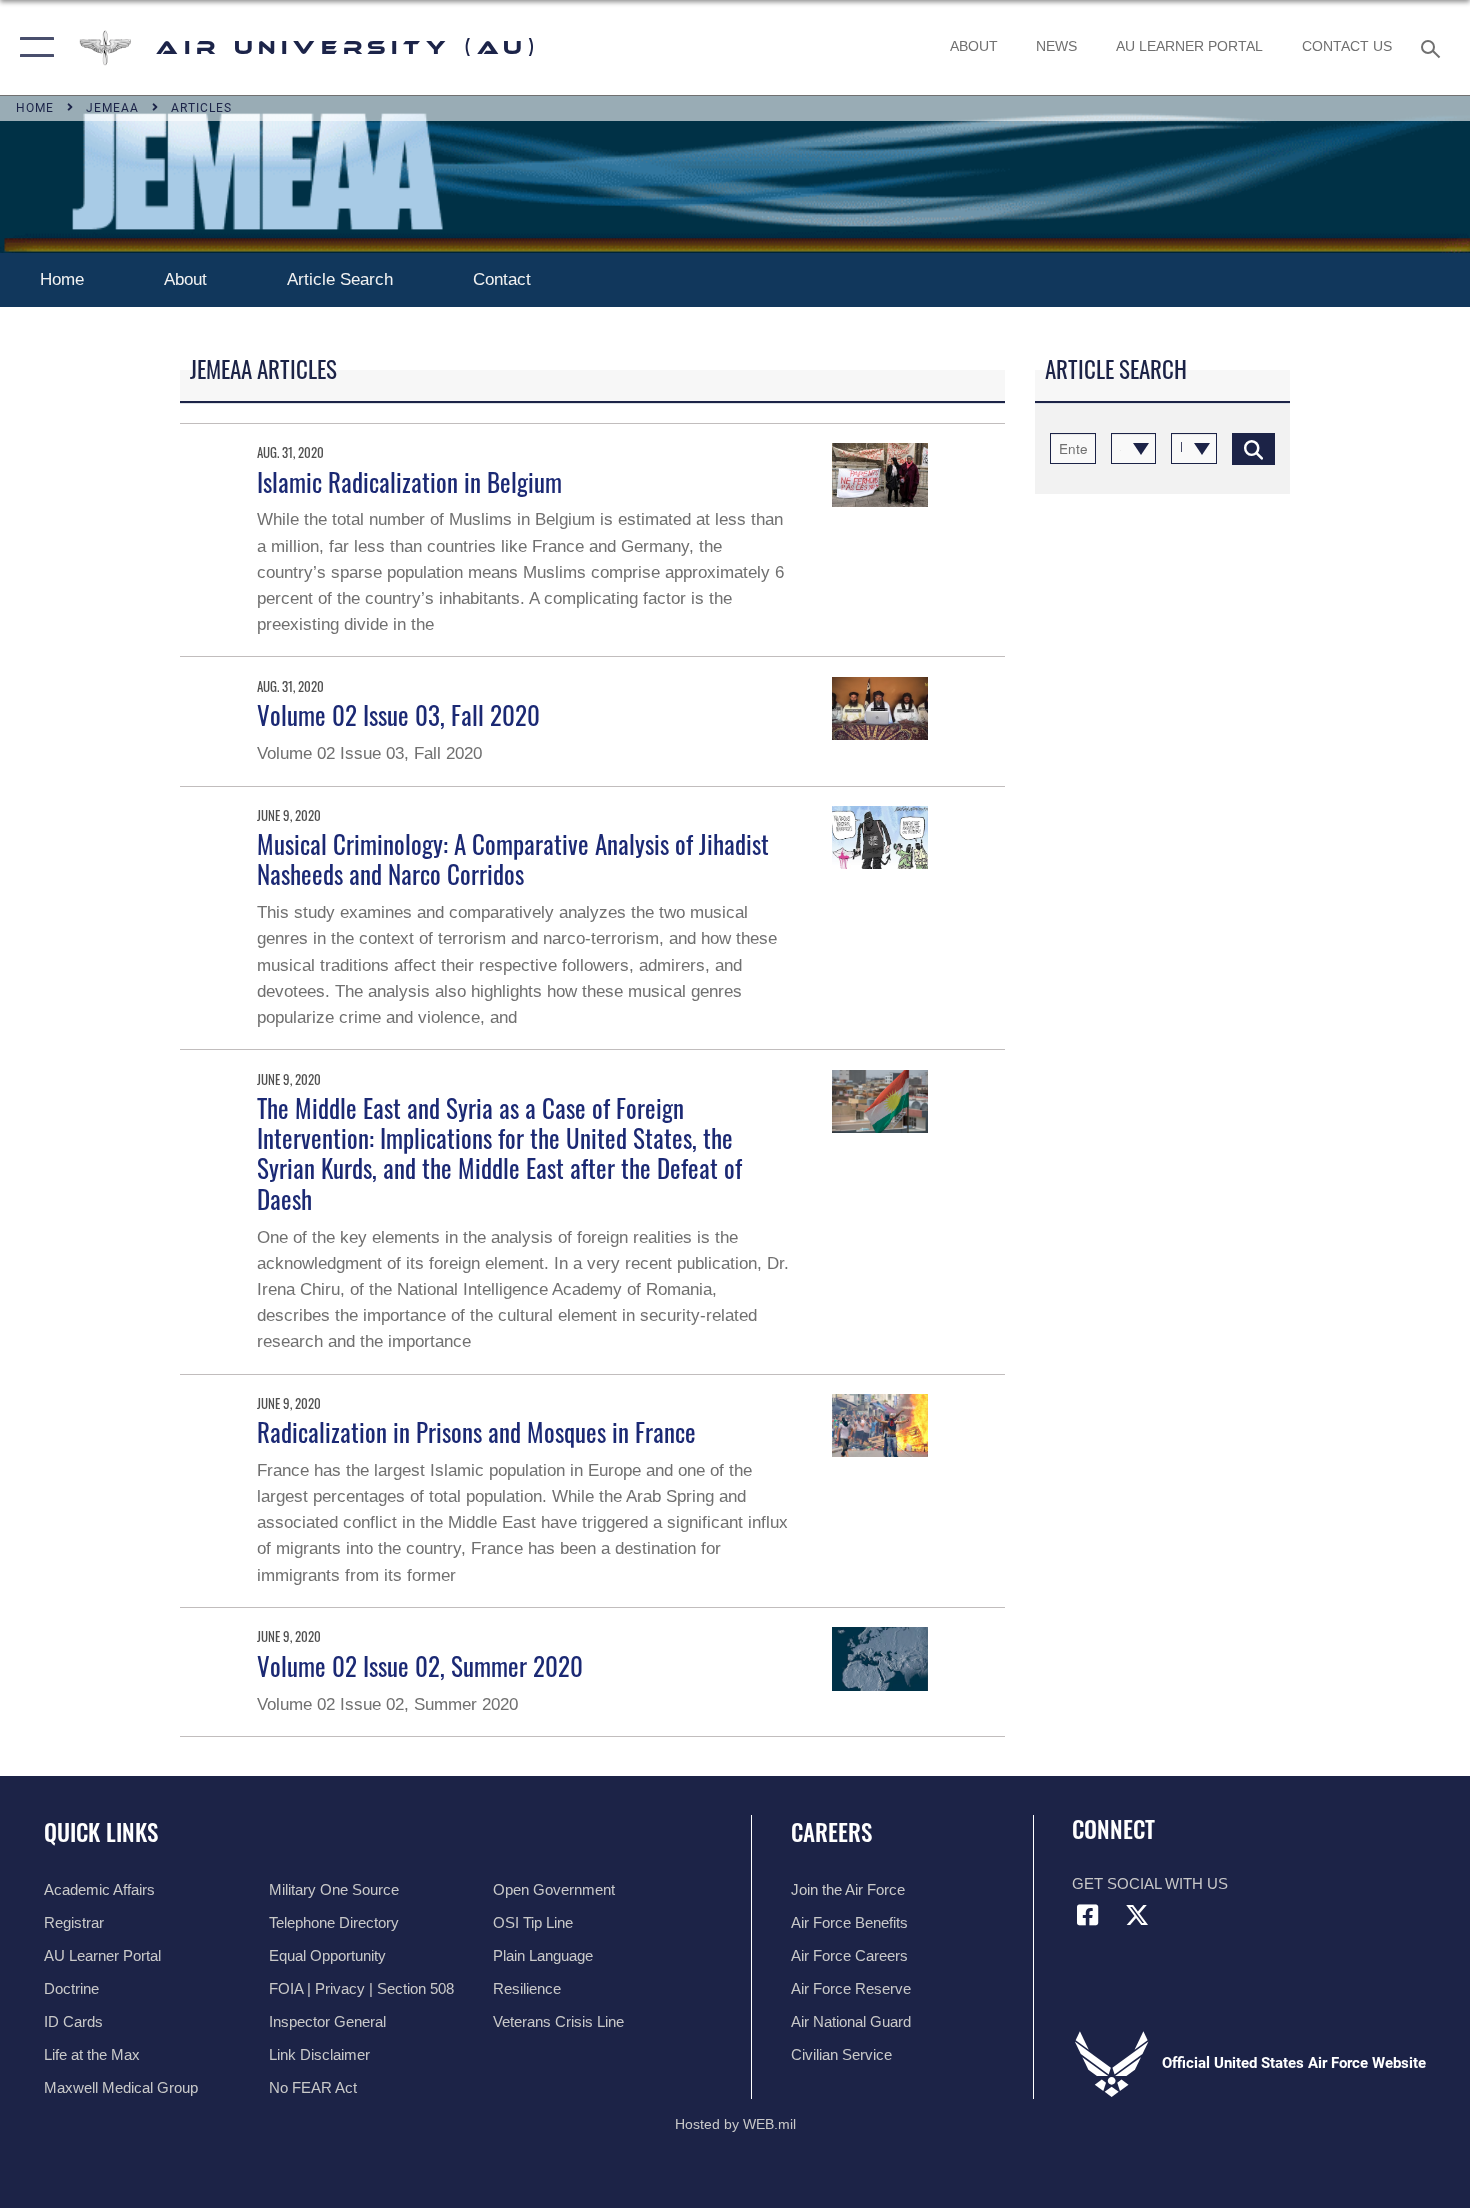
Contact (504, 279)
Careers (831, 1832)
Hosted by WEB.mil (735, 2124)
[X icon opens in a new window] (1137, 1915)
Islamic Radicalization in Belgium (409, 481)
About (185, 279)
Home (62, 279)
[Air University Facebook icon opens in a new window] (1087, 1915)
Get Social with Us (1150, 1883)
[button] (32, 47)
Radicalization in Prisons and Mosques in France (476, 1431)
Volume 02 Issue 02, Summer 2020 (420, 1665)
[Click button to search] (1253, 448)
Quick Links (101, 1832)
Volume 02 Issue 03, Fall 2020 (398, 714)
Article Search (340, 279)
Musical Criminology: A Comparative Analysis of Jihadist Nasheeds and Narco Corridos (513, 858)
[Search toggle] (1433, 47)
